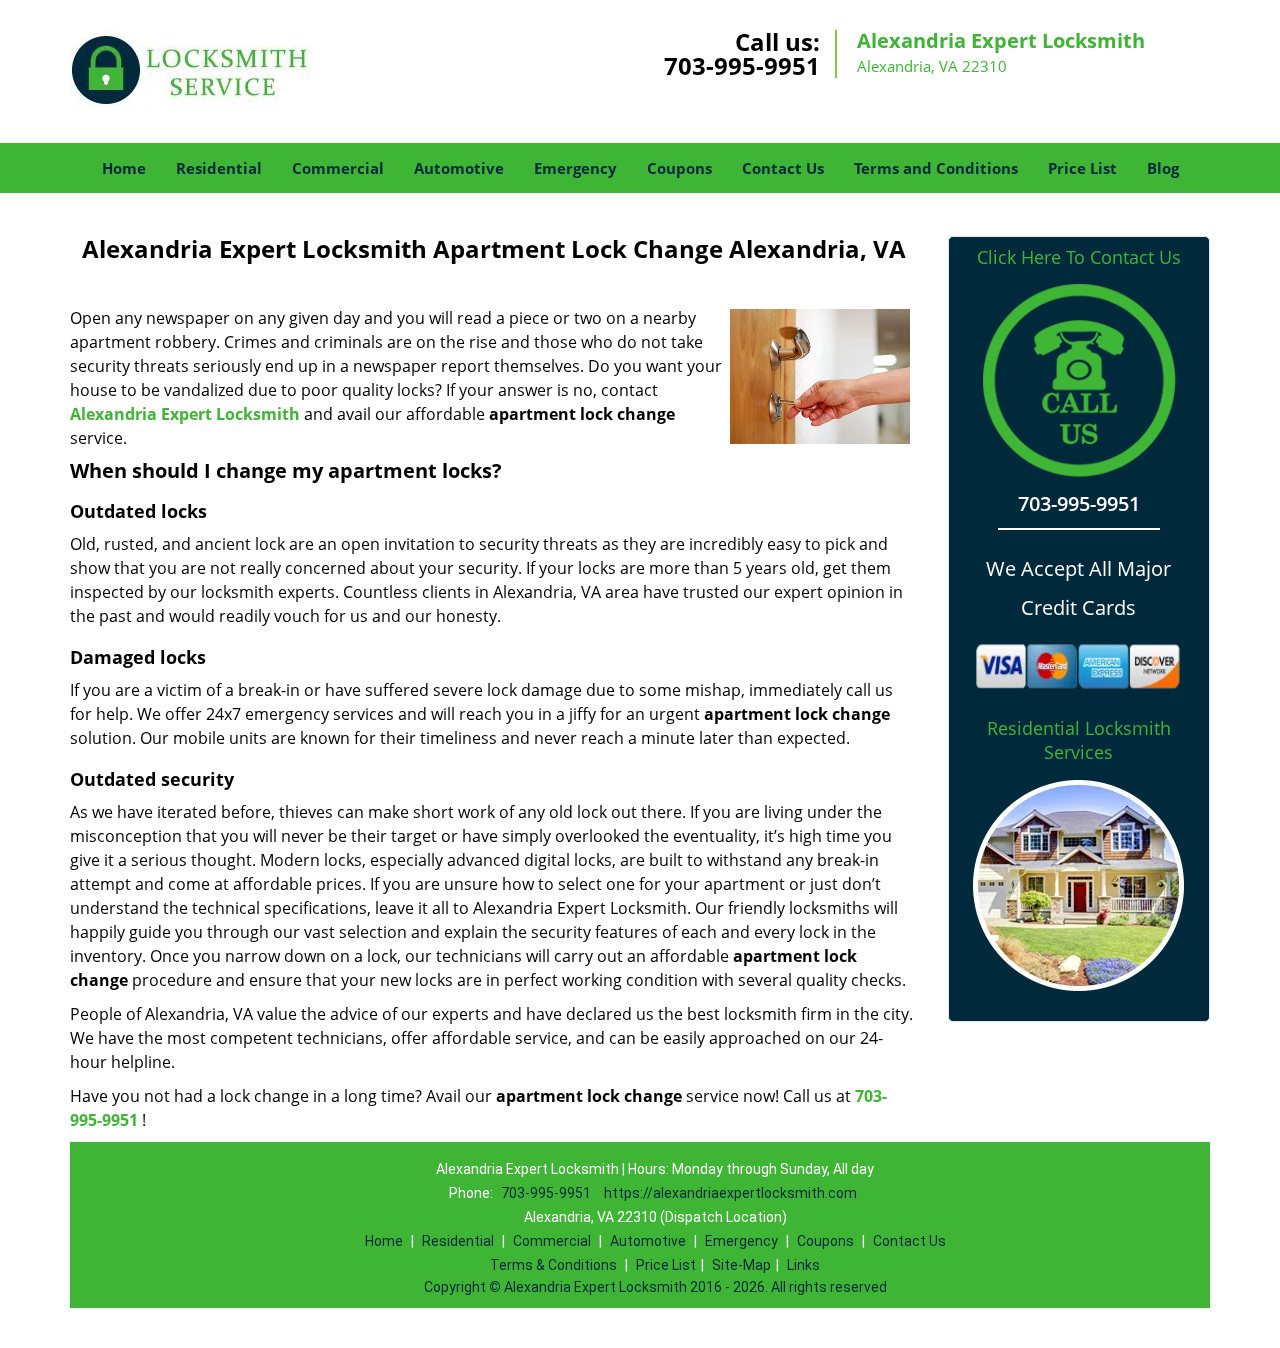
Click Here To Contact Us (1079, 257)
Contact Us (783, 168)
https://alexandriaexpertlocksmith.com (730, 1193)
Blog (1163, 168)
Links (803, 1265)
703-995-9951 (742, 65)
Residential (219, 168)
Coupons (679, 168)
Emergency (575, 168)
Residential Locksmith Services (1079, 740)
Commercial (338, 168)
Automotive (459, 168)
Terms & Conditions (553, 1265)
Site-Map (741, 1265)
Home (124, 168)
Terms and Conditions (936, 168)
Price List (1082, 168)
